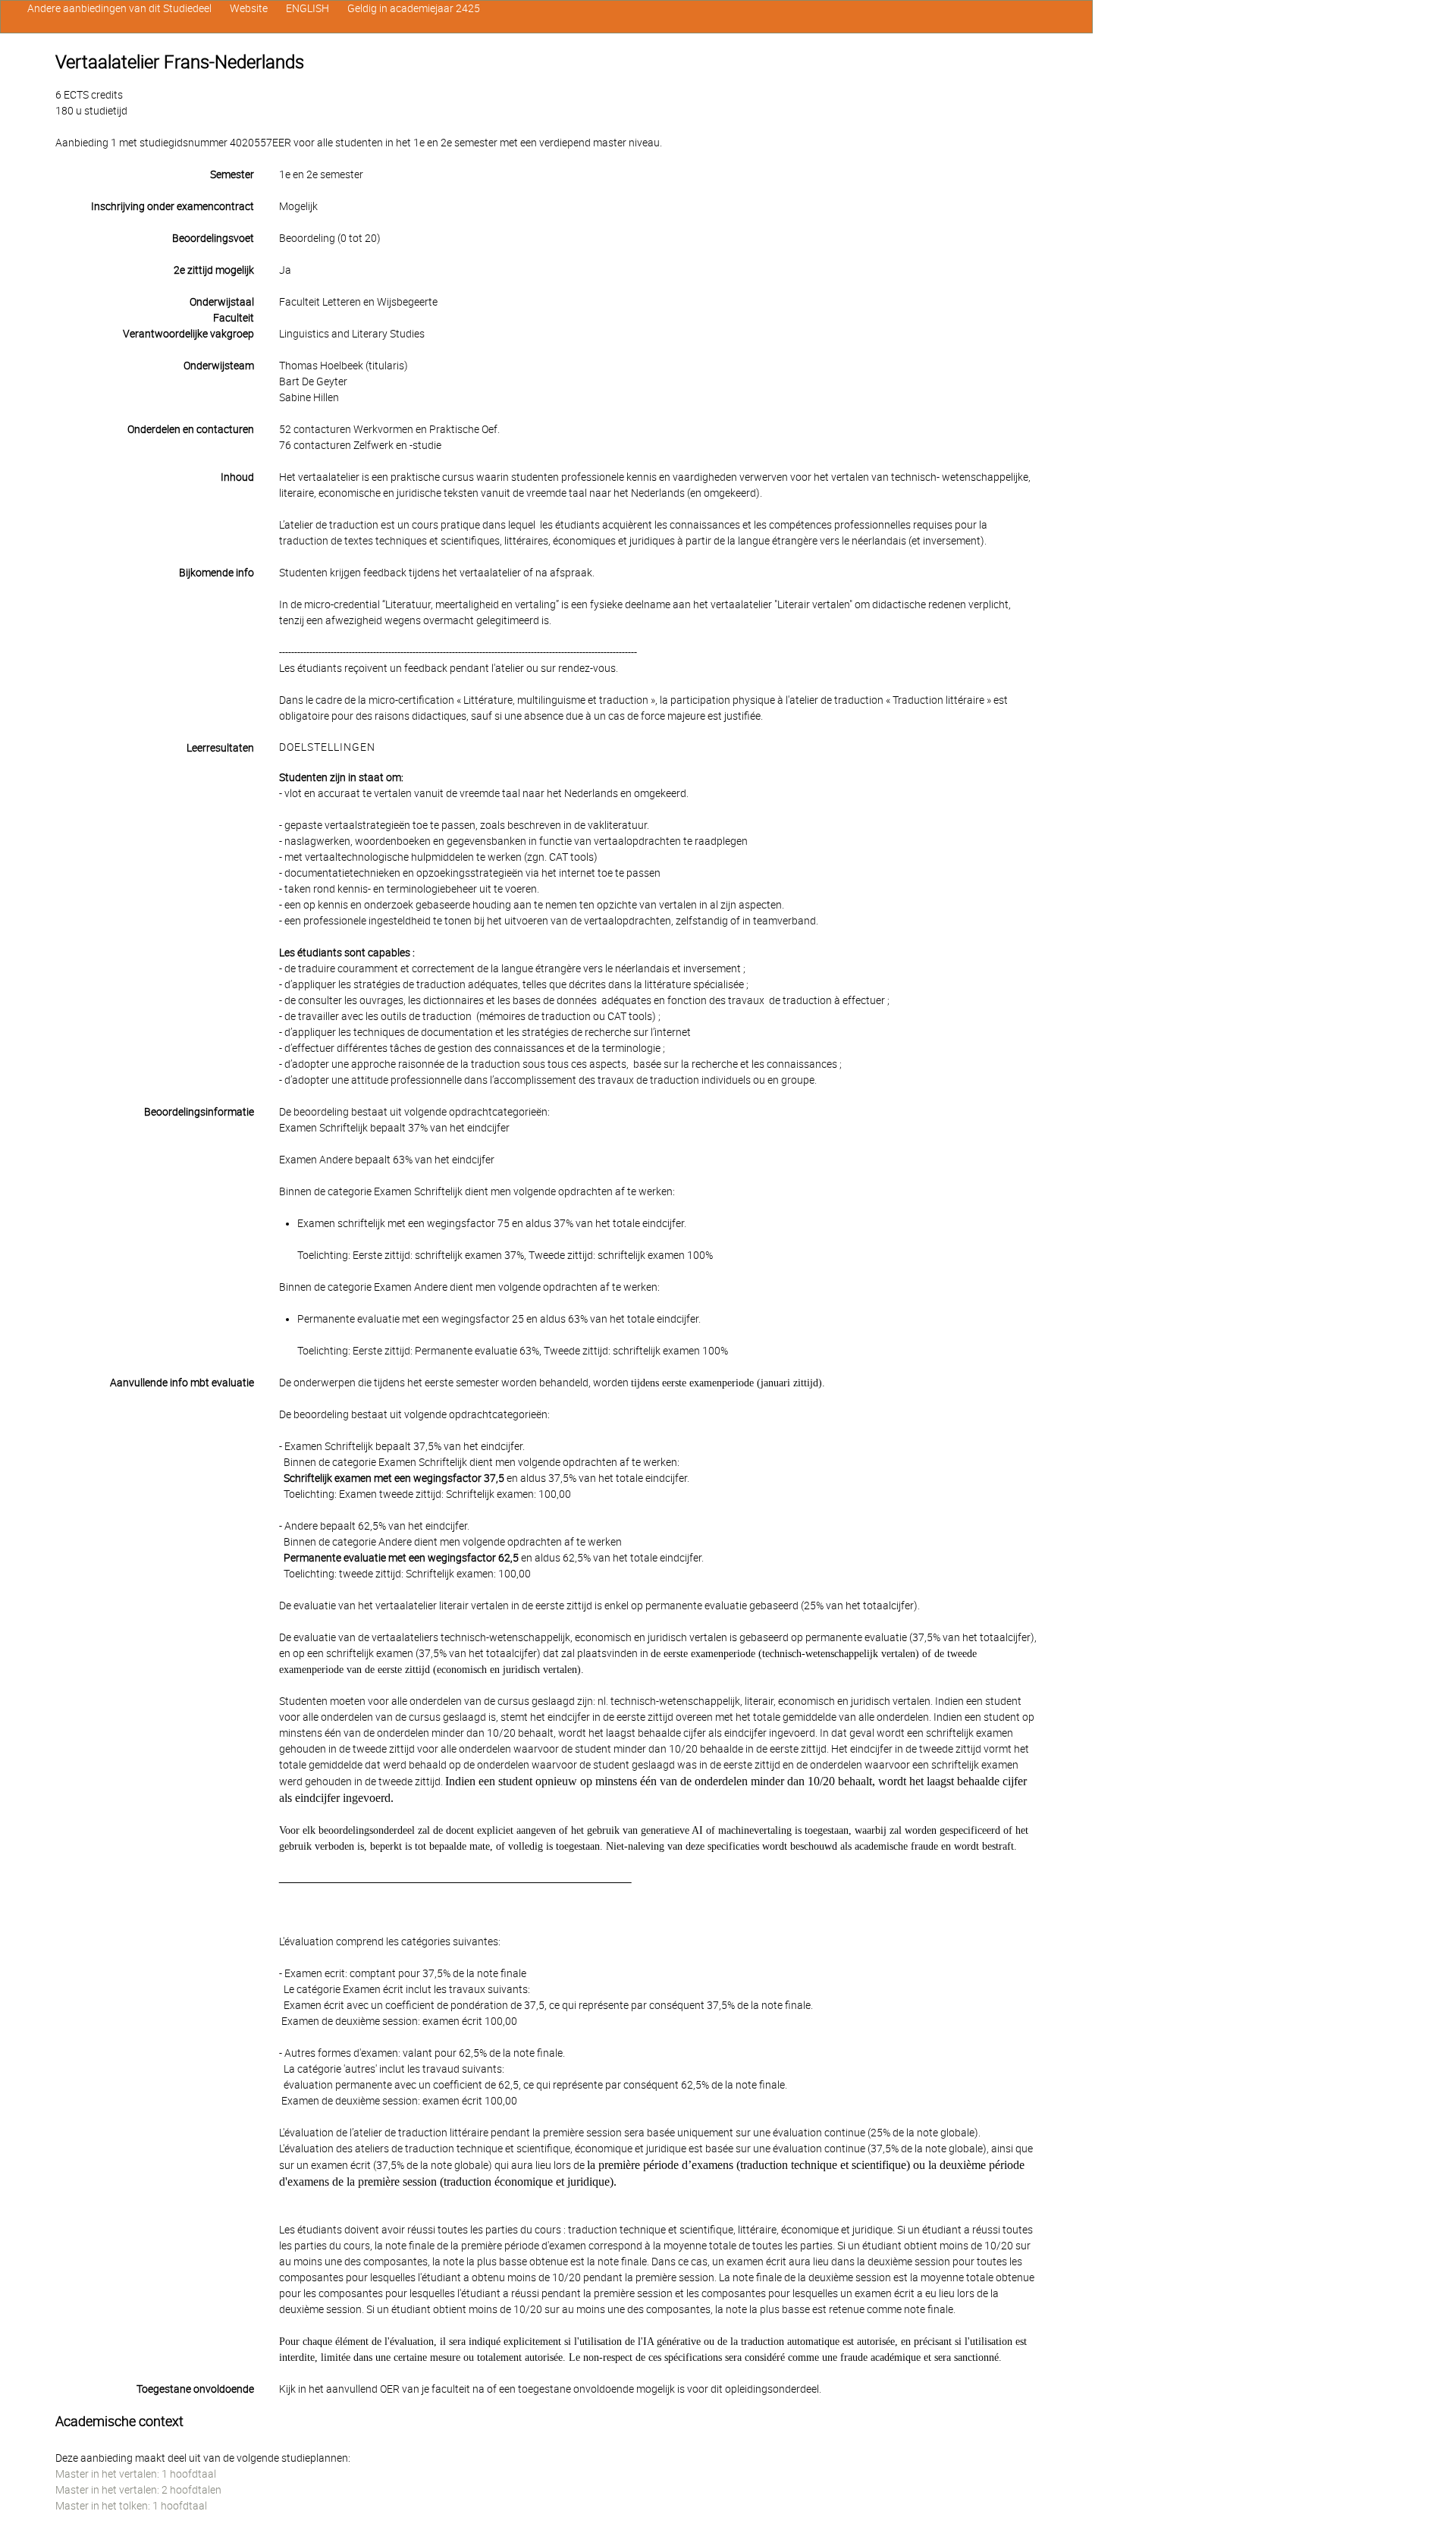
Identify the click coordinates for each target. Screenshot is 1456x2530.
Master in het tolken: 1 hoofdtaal (131, 2506)
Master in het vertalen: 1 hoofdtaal (136, 2474)
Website (249, 8)
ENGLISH (308, 8)
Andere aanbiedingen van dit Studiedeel (119, 8)
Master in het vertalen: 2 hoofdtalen (138, 2490)
